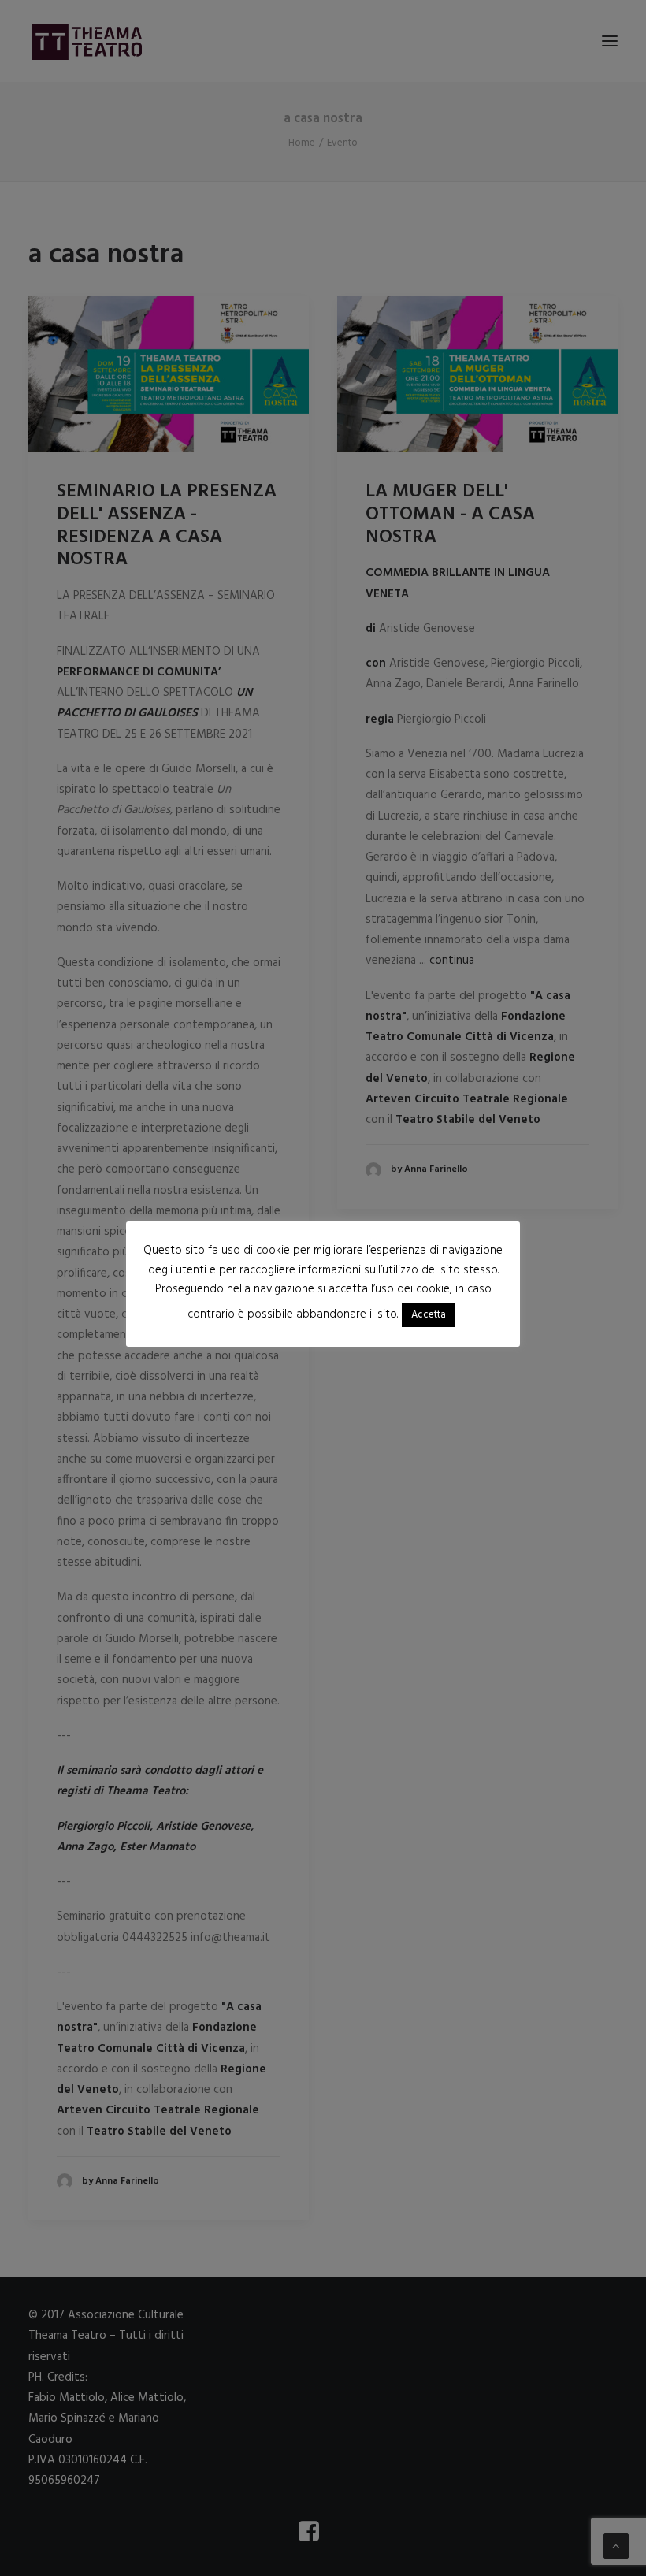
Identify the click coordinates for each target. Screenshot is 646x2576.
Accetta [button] (429, 1315)
